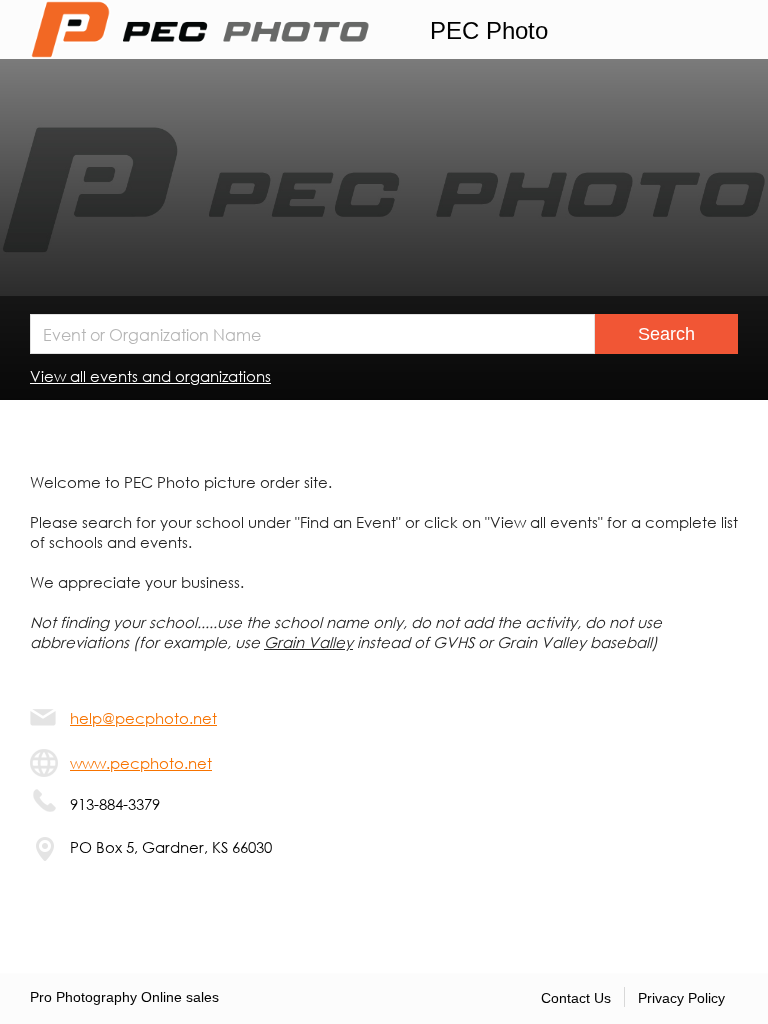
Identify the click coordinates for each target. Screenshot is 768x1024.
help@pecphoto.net (143, 718)
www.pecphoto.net (141, 763)
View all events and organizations (150, 376)
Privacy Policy (681, 998)
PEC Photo (489, 30)
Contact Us (576, 998)
